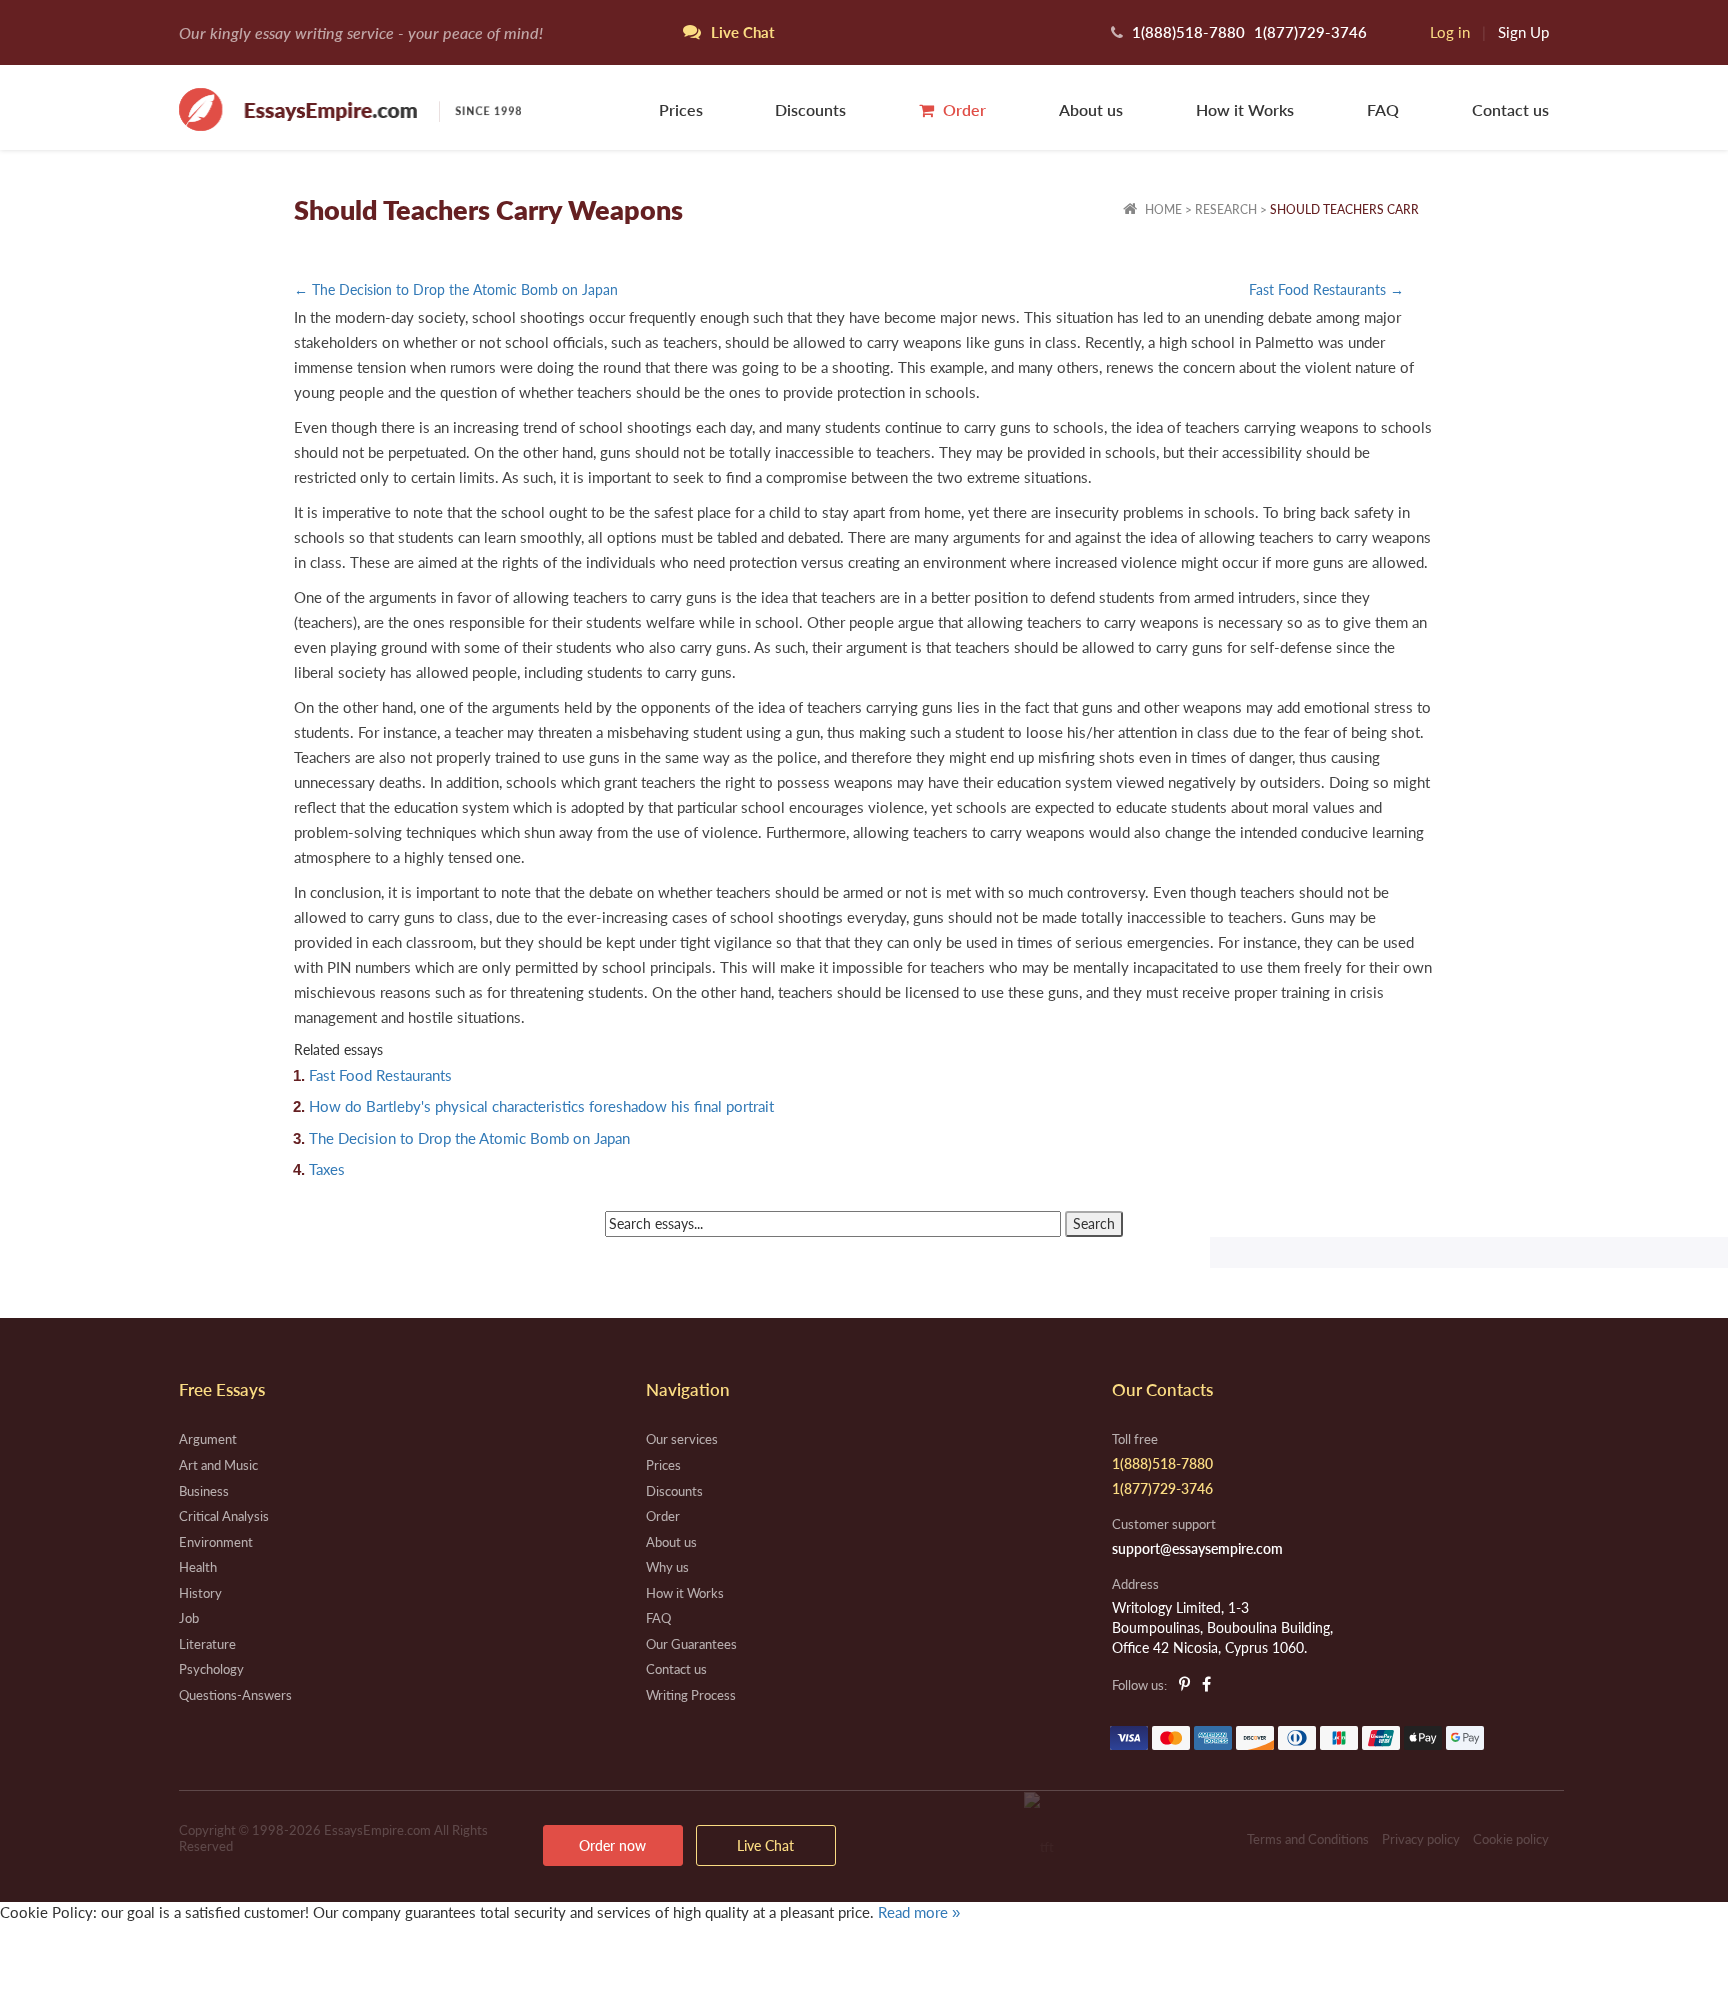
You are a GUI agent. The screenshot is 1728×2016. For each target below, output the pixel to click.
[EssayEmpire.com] (350, 107)
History (200, 1593)
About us (1091, 109)
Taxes (327, 1169)
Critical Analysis (224, 1516)
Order (962, 109)
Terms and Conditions (1308, 1839)
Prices (681, 109)
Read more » (919, 1912)
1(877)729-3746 (1310, 32)
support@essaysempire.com (1197, 1548)
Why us (667, 1567)
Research (1226, 209)
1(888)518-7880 (1188, 32)
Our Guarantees (691, 1644)
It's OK (70, 1954)
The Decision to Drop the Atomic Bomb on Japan (469, 1138)
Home (1162, 209)
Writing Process (691, 1695)
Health (198, 1567)
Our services (682, 1439)
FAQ (1383, 109)
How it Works (1245, 109)
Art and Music (218, 1465)
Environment (216, 1542)
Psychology (211, 1669)
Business (204, 1491)
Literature (207, 1644)
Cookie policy (1511, 1839)
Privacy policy (1421, 1839)
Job (189, 1618)
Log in (1450, 32)
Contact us (1510, 109)
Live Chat (765, 1845)
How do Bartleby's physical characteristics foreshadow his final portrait (541, 1106)
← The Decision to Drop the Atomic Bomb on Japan (456, 289)
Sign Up (1523, 32)
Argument (208, 1439)
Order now (612, 1845)
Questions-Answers (235, 1695)
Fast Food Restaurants (380, 1075)
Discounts (810, 109)
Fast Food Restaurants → (1326, 289)
